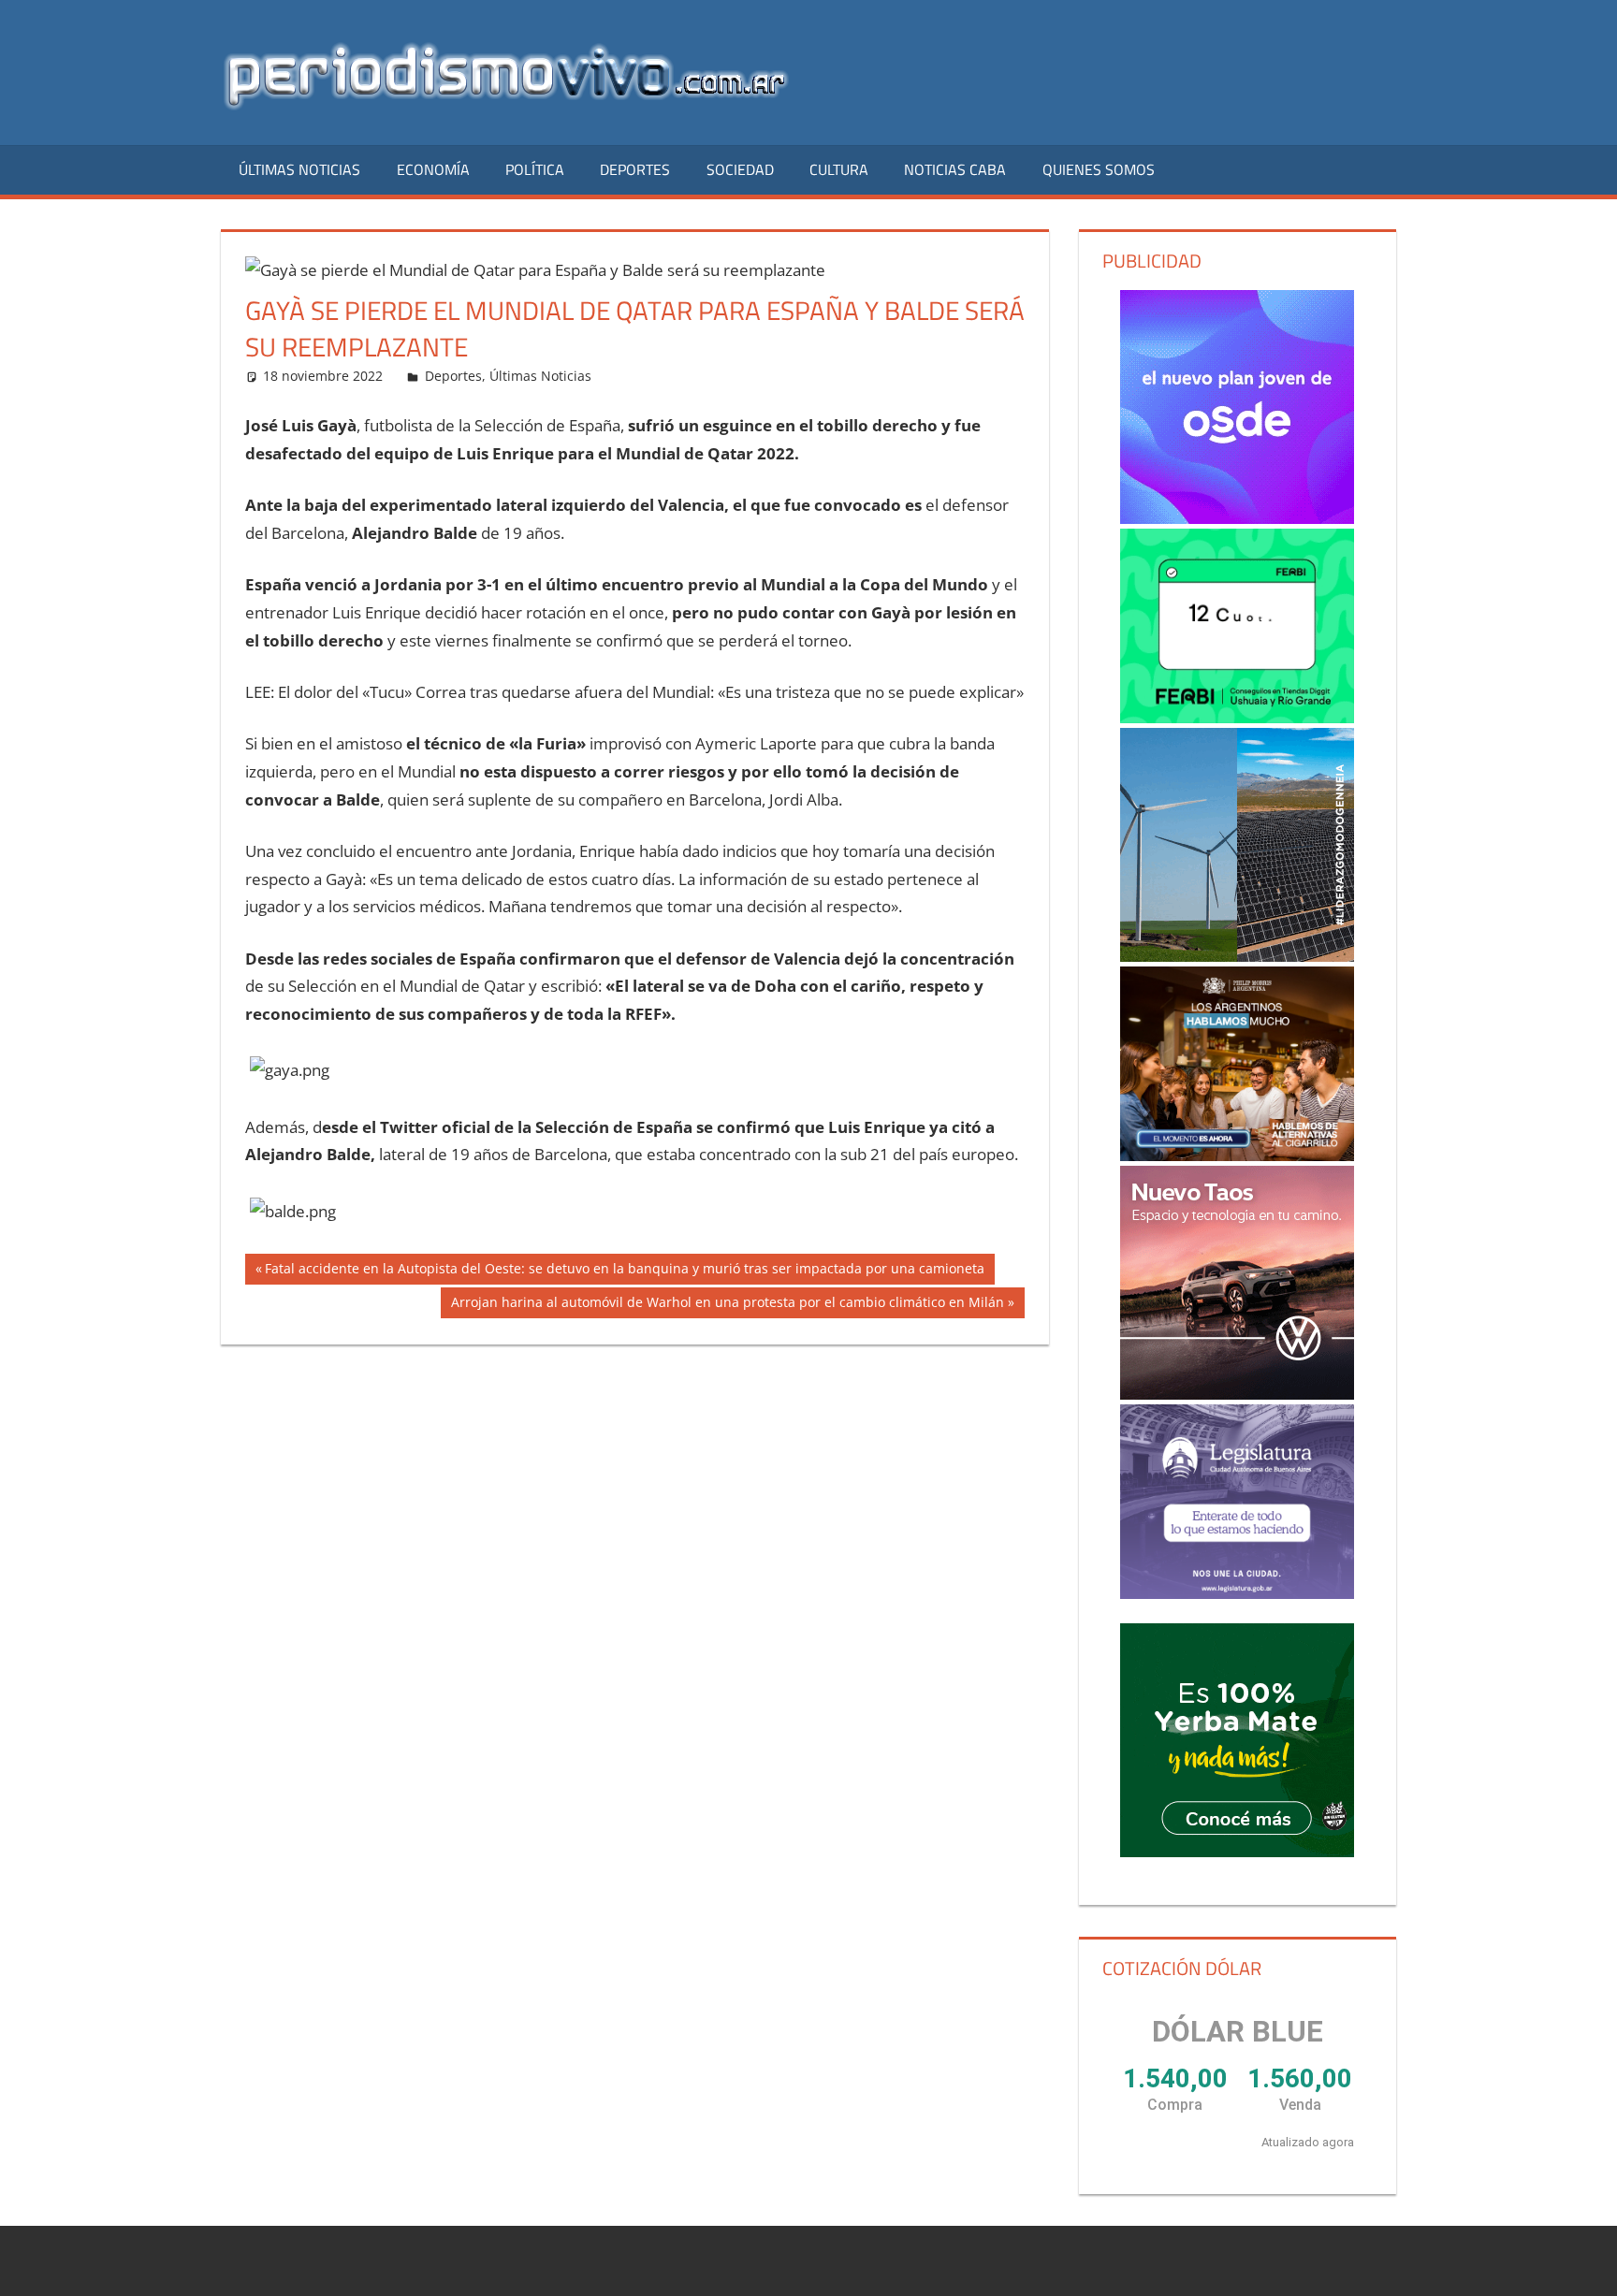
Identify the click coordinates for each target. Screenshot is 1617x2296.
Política (535, 169)
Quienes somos (1099, 169)
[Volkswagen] (1237, 1283)
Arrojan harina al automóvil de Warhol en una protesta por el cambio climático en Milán (727, 1305)
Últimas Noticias (299, 169)
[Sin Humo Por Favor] (1237, 1064)
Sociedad (740, 169)
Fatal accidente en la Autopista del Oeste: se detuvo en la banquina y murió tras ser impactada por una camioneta (624, 1272)
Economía (433, 169)
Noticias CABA (955, 169)
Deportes (635, 169)
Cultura (839, 169)
